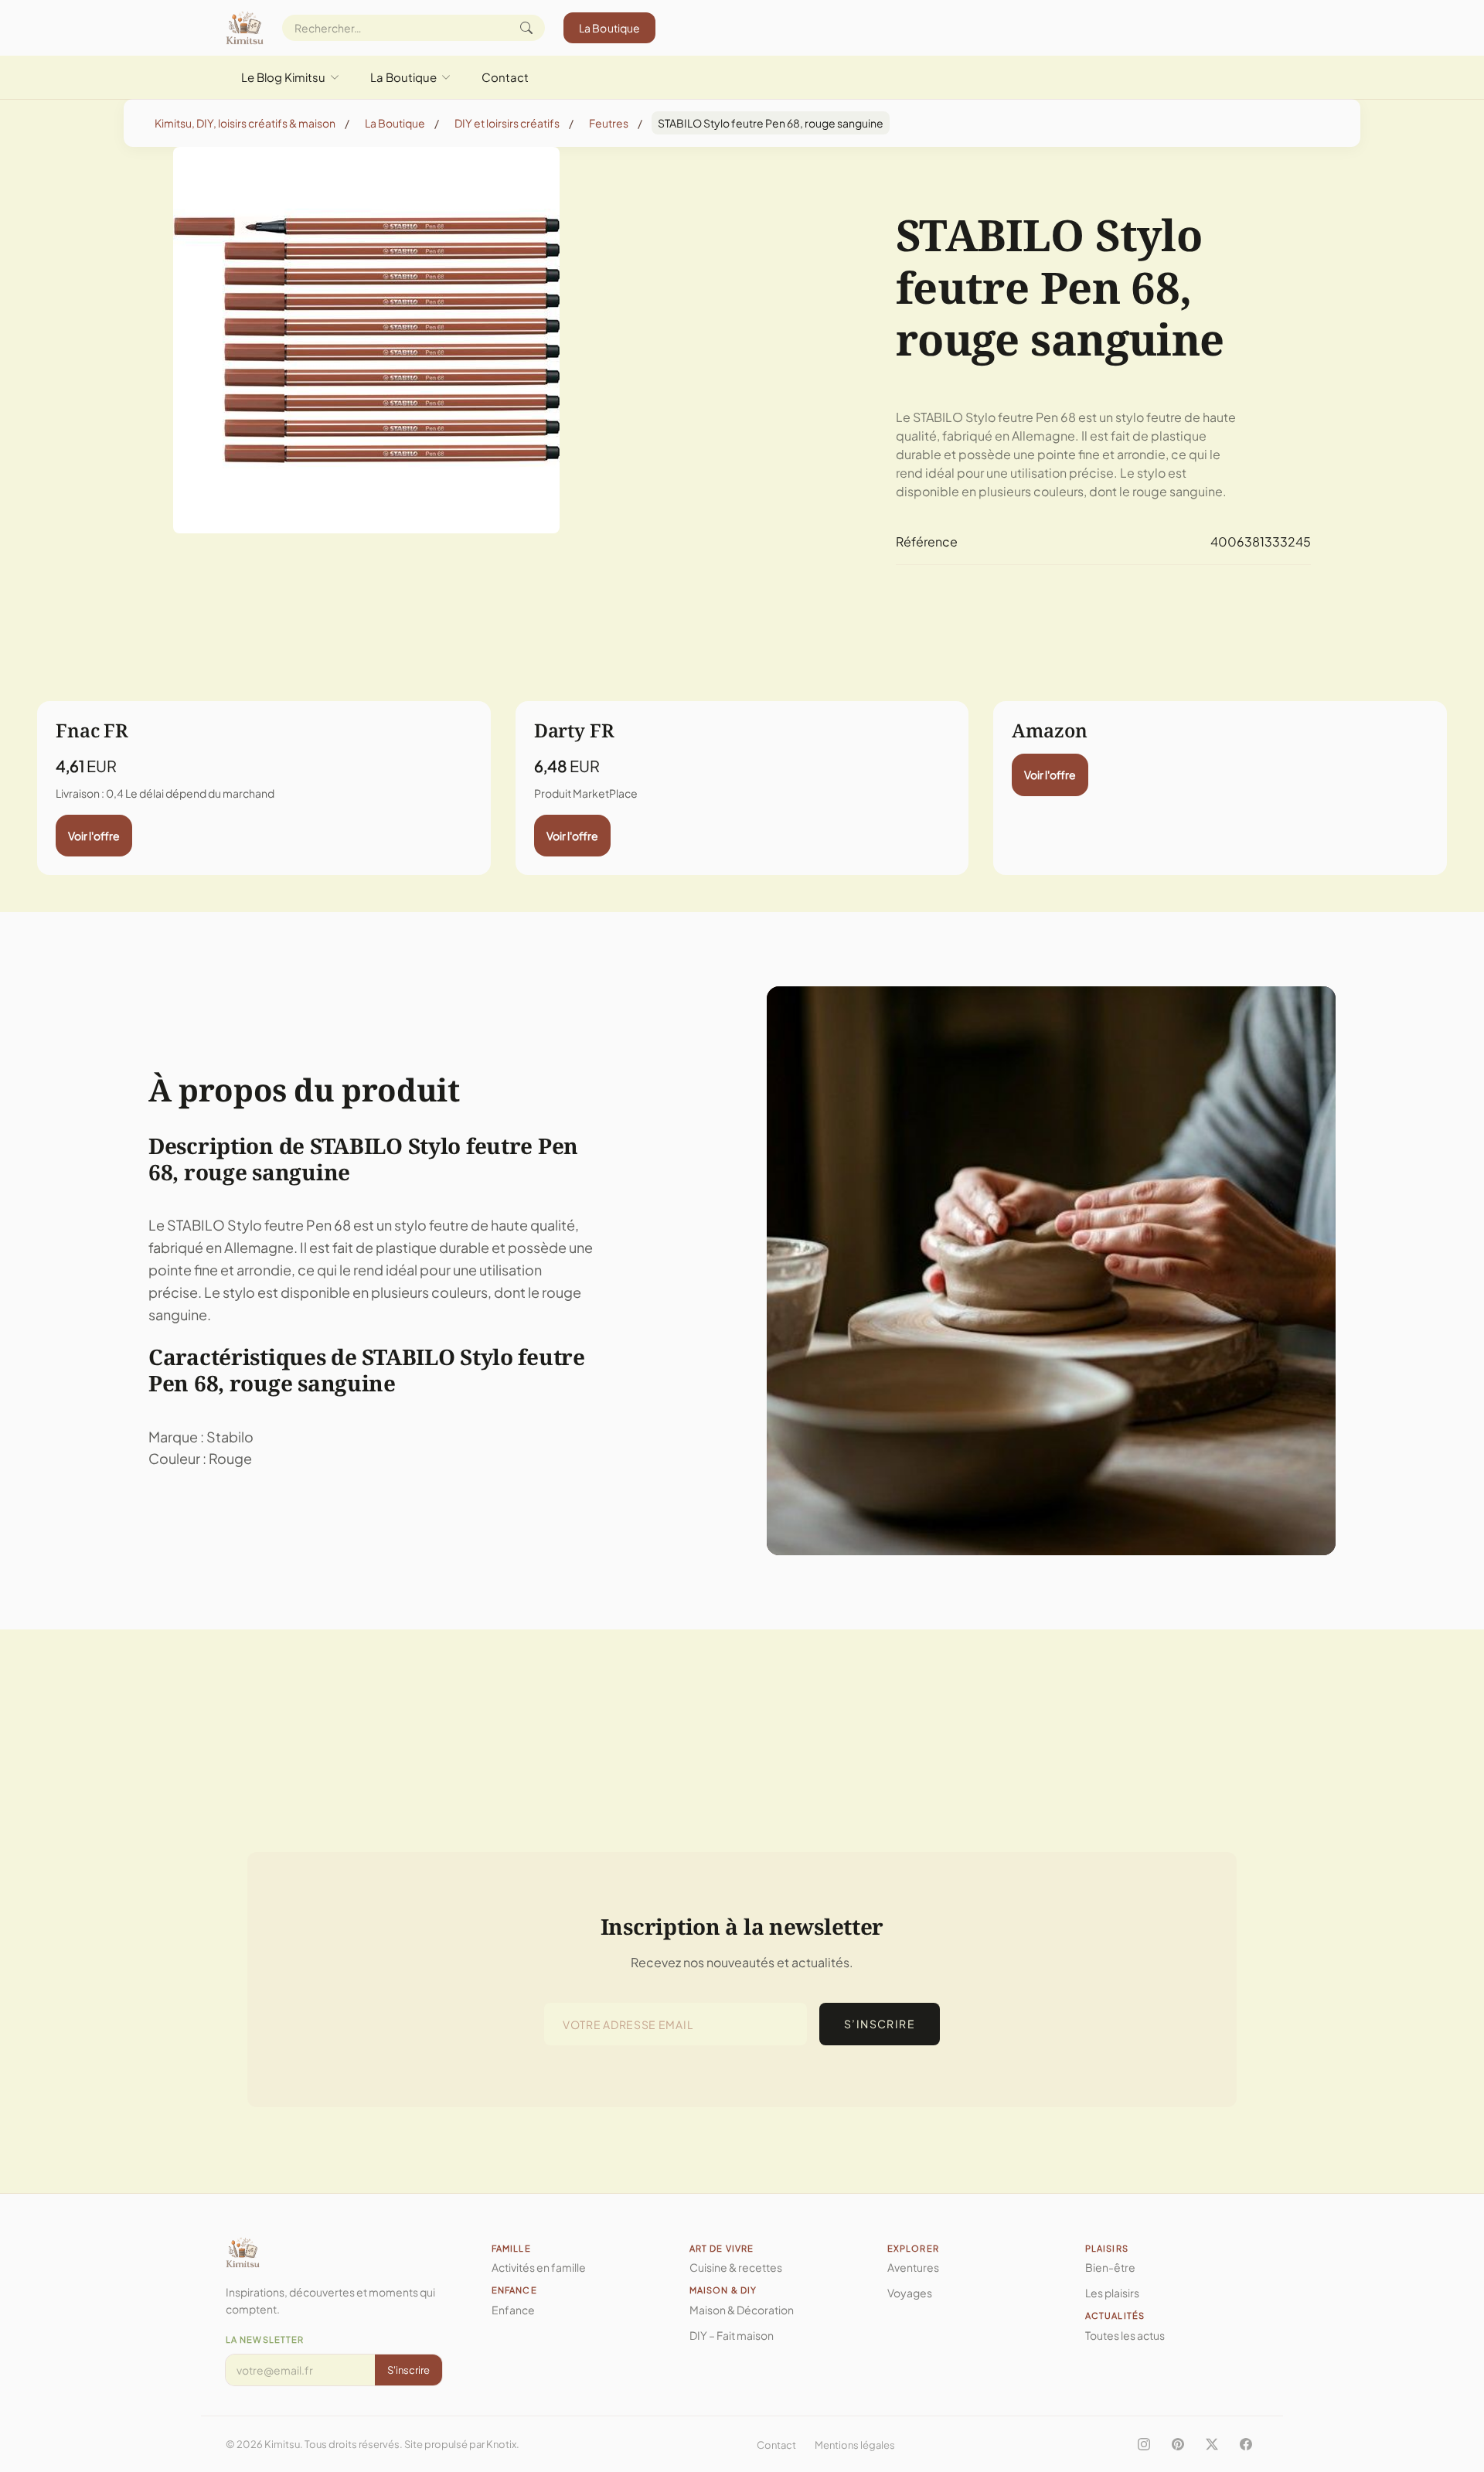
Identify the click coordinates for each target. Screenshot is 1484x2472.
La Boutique (610, 28)
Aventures (913, 2267)
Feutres (609, 123)
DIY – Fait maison (732, 2335)
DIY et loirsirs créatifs (507, 123)
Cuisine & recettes (736, 2267)
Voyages (910, 2293)
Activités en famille (539, 2267)
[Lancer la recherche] (526, 28)
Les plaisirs (1112, 2293)
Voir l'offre (94, 836)
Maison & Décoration (742, 2310)
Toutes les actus (1125, 2335)
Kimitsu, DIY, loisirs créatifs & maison (245, 123)
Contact (505, 77)
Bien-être (1110, 2267)
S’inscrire (880, 2024)
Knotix (501, 2444)
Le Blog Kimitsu (283, 77)
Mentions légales (855, 2445)
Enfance (513, 2310)
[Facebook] (1246, 2444)
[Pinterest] (1178, 2444)
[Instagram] (1144, 2444)
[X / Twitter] (1212, 2444)
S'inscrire (408, 2370)
